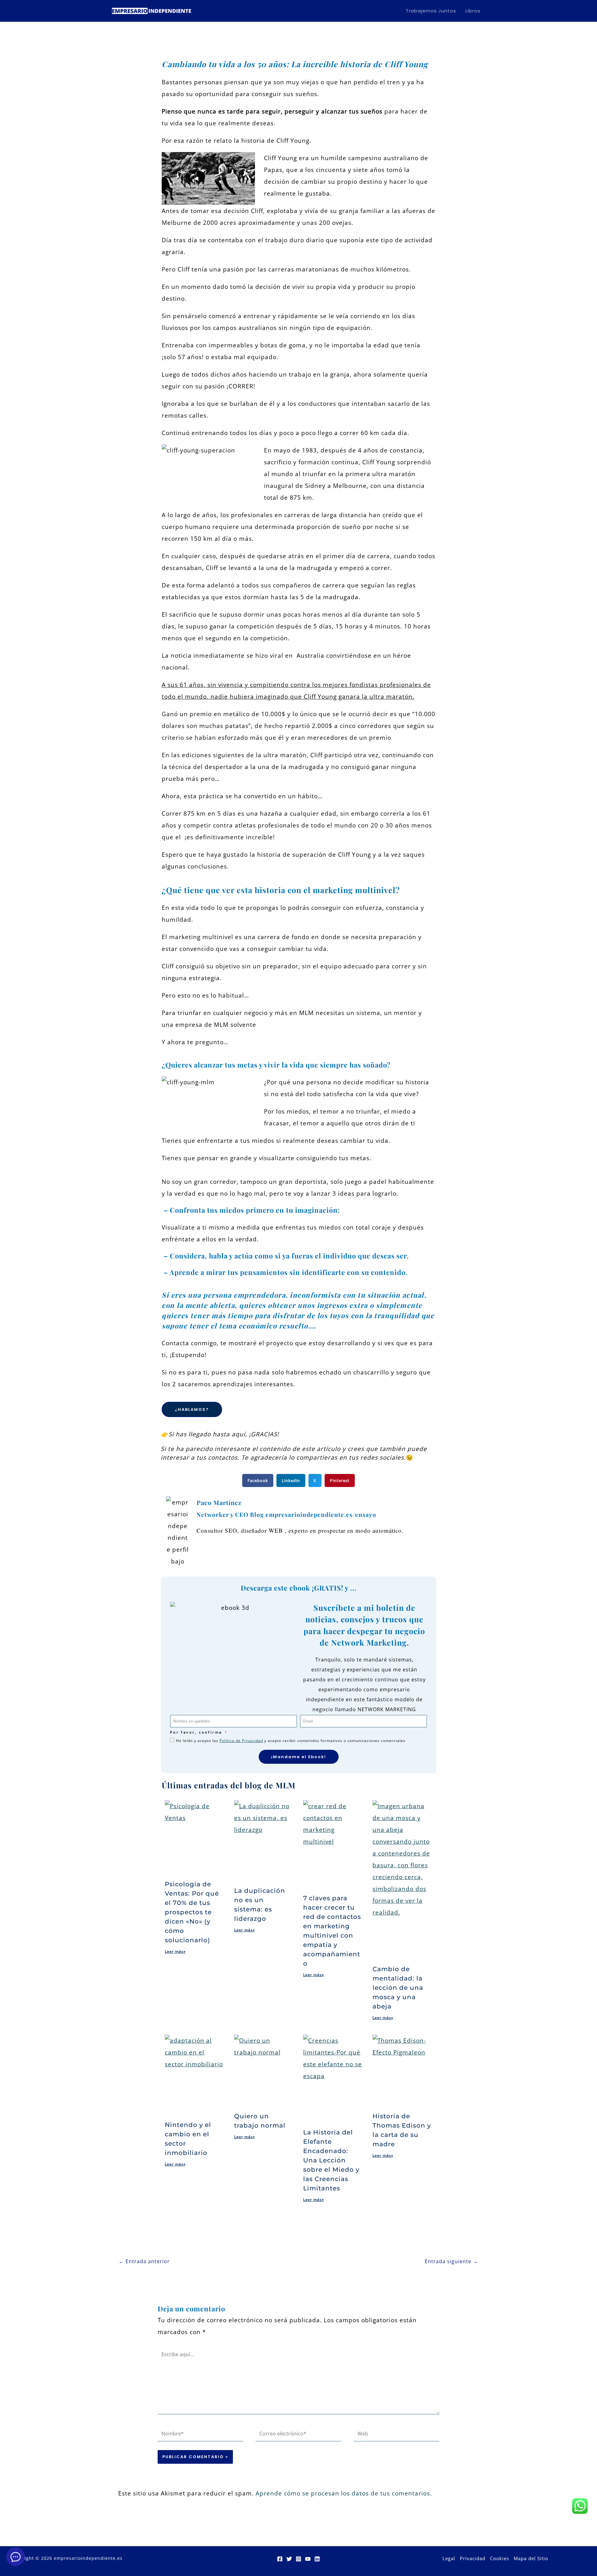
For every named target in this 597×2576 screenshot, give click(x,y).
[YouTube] (308, 2559)
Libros (473, 11)
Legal (449, 2558)
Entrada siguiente (451, 2261)
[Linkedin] (317, 2559)
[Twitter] (289, 2559)
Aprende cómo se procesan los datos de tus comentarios (343, 2493)
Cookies (500, 2558)
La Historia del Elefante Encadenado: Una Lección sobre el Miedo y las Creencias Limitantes (331, 2160)
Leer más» (175, 1951)
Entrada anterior (144, 2261)
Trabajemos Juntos (431, 11)
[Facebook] (280, 2559)
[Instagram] (298, 2559)
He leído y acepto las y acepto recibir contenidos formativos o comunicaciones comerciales (291, 1741)
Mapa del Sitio (531, 2558)
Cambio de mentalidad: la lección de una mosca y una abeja (398, 1988)
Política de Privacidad (241, 1741)
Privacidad (473, 2558)
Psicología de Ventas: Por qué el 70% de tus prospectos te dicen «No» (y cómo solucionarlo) (192, 1912)
